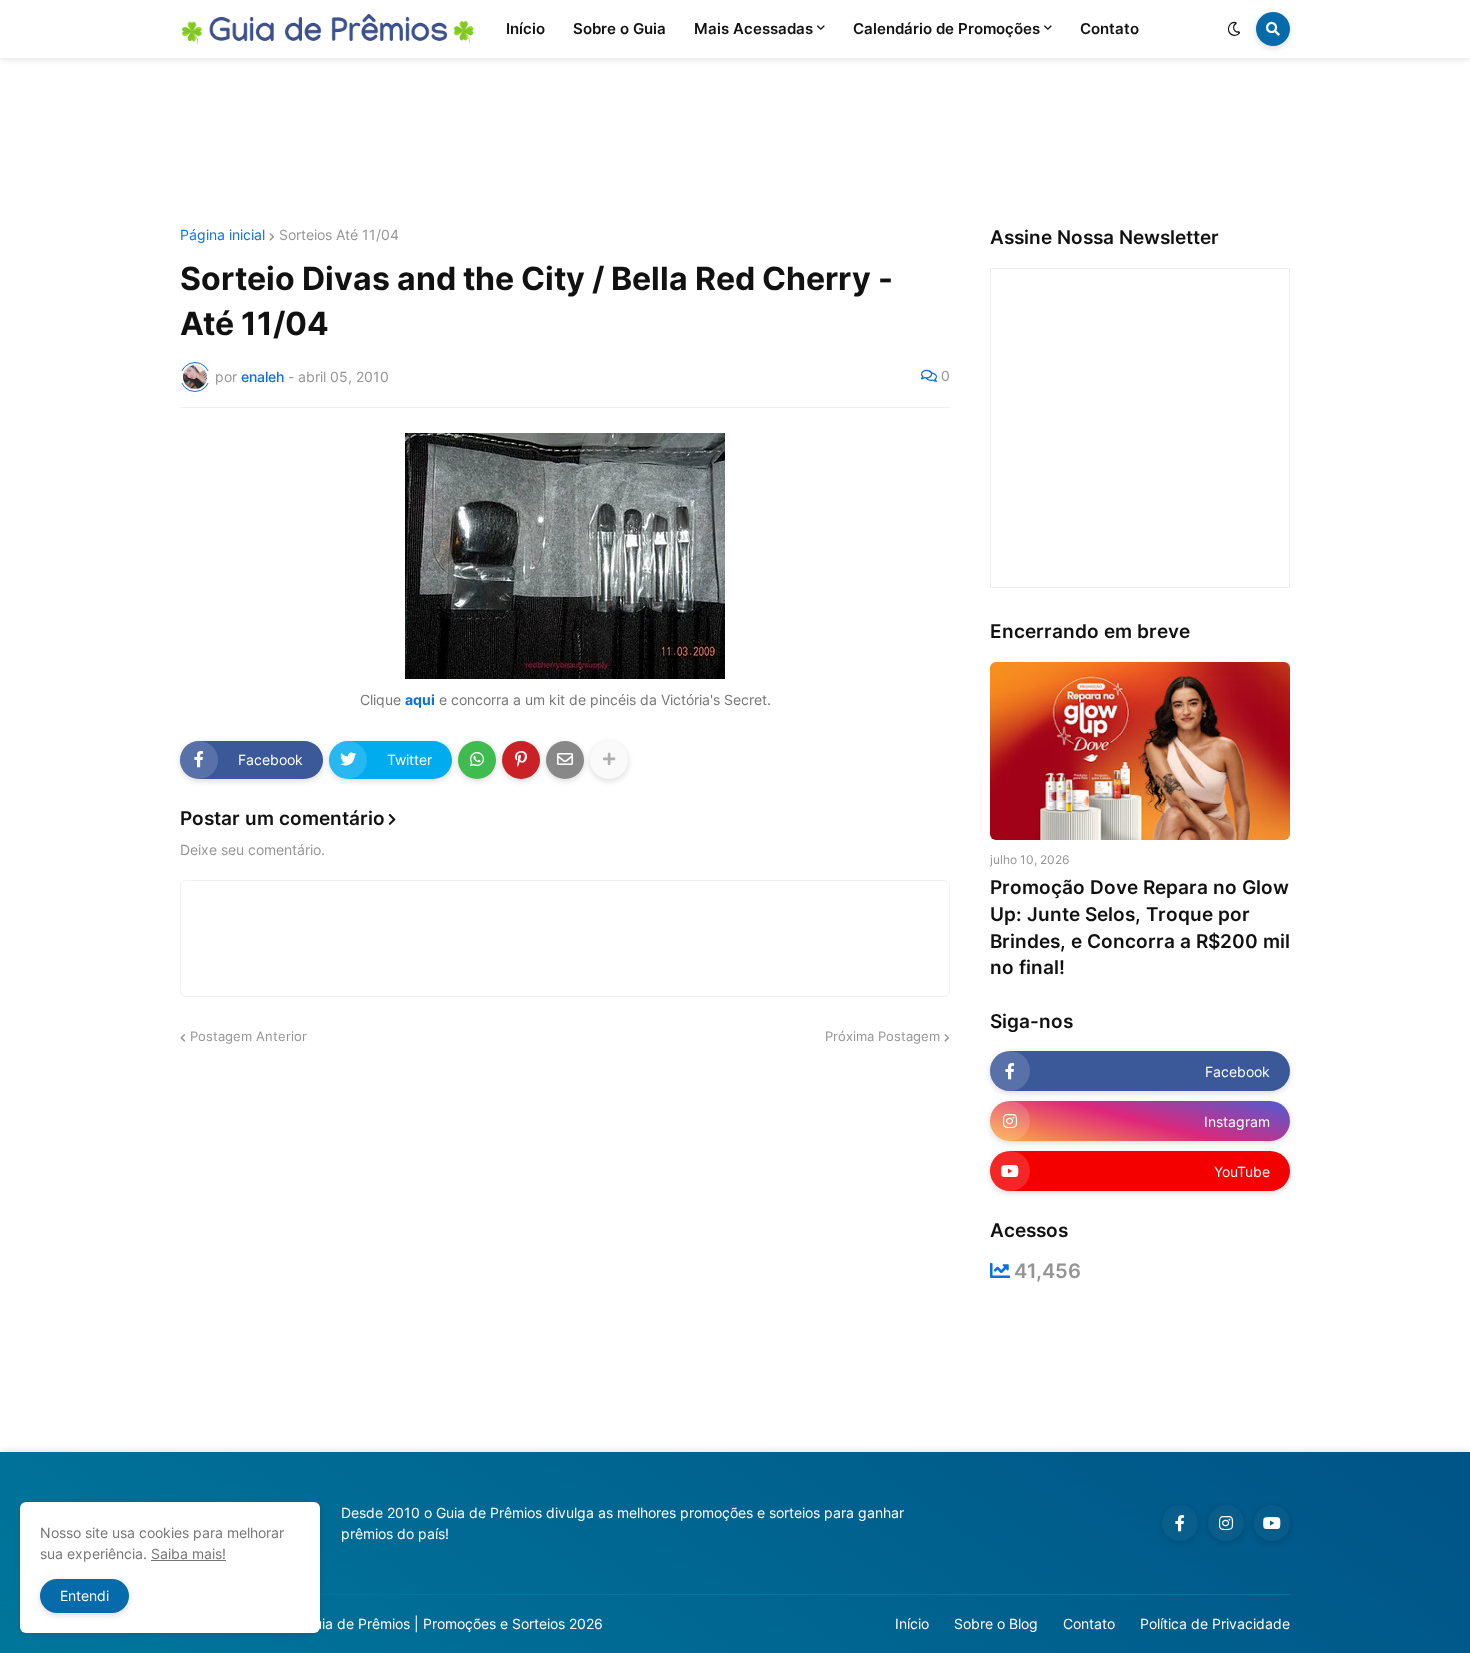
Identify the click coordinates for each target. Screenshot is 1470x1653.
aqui (420, 699)
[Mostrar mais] (609, 760)
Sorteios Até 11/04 (339, 235)
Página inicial (222, 235)
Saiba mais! (188, 1553)
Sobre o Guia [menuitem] (619, 28)
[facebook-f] (1180, 1523)
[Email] (565, 760)
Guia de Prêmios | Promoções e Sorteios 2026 (453, 1623)
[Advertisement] (735, 143)
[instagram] (1226, 1523)
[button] (1234, 29)
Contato (1089, 1623)
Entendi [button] (84, 1595)
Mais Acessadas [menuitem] (753, 28)
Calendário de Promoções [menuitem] (946, 28)
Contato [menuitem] (1109, 28)
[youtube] (1272, 1523)
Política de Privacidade (1215, 1623)
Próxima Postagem (882, 1036)
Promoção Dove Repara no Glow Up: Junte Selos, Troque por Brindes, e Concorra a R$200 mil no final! (1140, 927)
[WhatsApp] (477, 760)
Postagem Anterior (248, 1036)
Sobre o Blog (996, 1623)
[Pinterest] (521, 760)
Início (912, 1623)
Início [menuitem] (525, 28)
